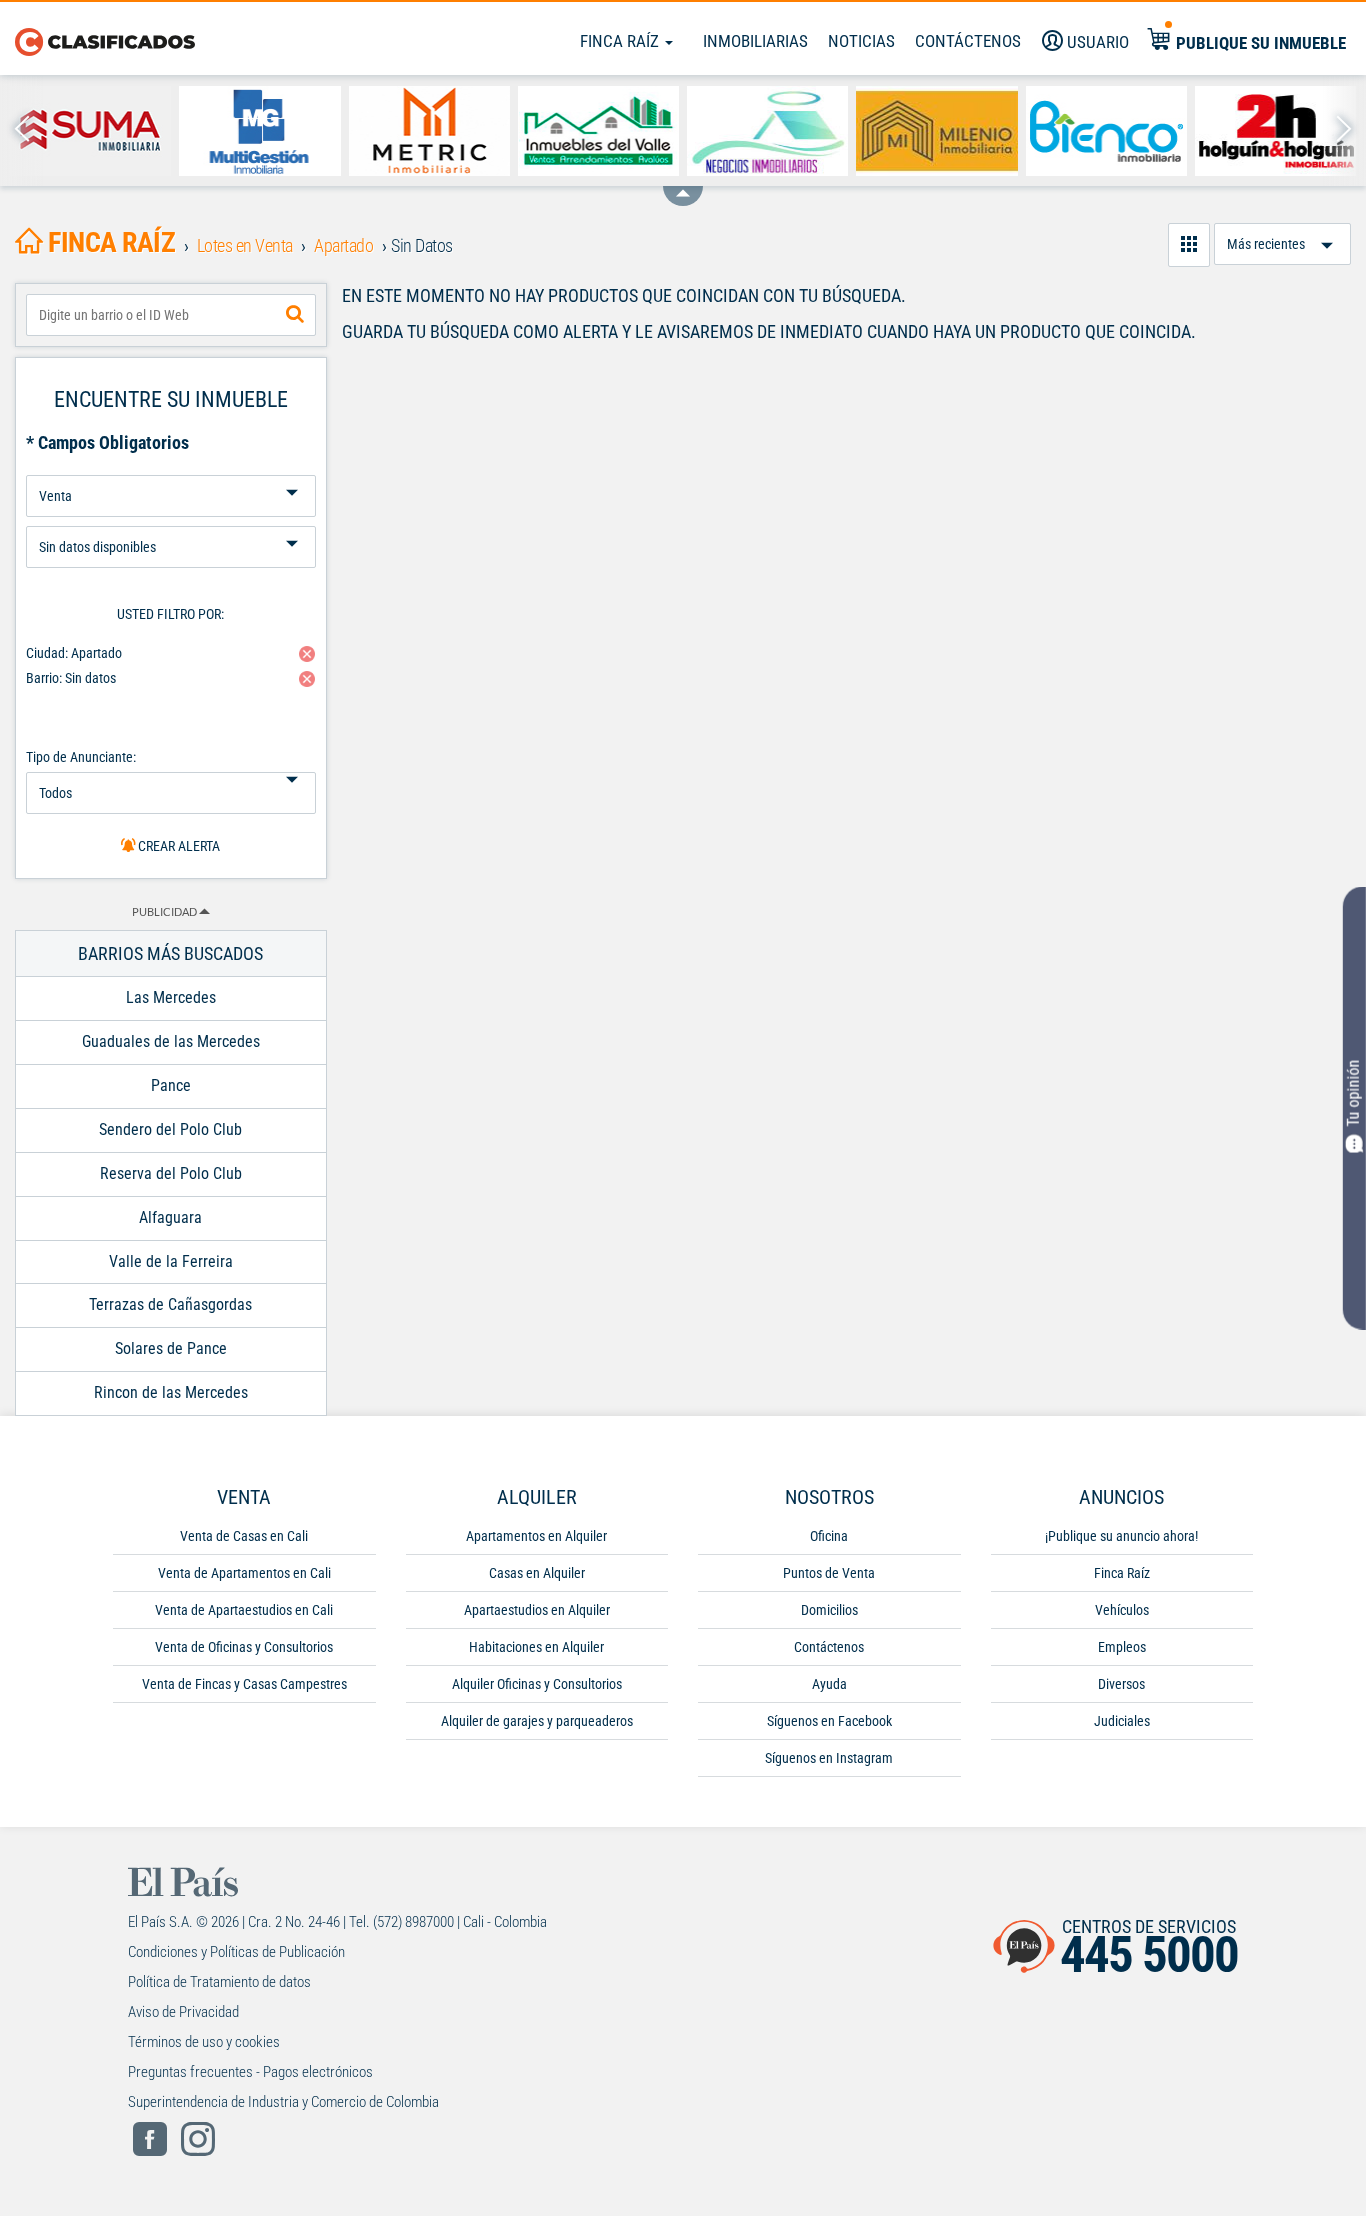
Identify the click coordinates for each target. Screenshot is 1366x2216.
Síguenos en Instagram (829, 1758)
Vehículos (1122, 1610)
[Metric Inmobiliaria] (429, 131)
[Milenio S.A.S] (936, 131)
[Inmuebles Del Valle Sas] (598, 131)
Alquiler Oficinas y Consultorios (537, 1684)
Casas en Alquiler (537, 1573)
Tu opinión (1353, 1093)
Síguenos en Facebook (829, 1721)
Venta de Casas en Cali (244, 1536)
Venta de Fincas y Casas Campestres (244, 1684)
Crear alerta (177, 846)
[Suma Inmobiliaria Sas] (90, 131)
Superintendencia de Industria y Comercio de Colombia (283, 2102)
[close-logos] (683, 186)
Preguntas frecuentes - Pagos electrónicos (250, 2072)
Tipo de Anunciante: (81, 757)
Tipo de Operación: (171, 467)
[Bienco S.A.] (1106, 131)
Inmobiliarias (755, 41)
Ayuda (829, 1684)
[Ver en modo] (1189, 245)
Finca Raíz (621, 41)
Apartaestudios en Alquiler (537, 1610)
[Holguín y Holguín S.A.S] (1275, 131)
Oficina (829, 1536)
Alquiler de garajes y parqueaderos (537, 1721)
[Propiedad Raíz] (767, 131)
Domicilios (829, 1610)
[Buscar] (295, 315)
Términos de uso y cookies (204, 2042)
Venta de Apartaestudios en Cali (244, 1610)
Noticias (861, 41)
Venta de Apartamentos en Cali (244, 1573)
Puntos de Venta (829, 1573)
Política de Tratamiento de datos (219, 1982)
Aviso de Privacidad (183, 2012)
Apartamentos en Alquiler (536, 1536)
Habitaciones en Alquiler (536, 1647)
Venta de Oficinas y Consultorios (244, 1647)
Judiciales (1122, 1721)
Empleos (1122, 1647)
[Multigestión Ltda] (259, 131)
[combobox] (171, 315)
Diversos (1121, 1684)
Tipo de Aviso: (171, 518)
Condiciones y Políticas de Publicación (236, 1952)
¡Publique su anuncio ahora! (1121, 1536)
